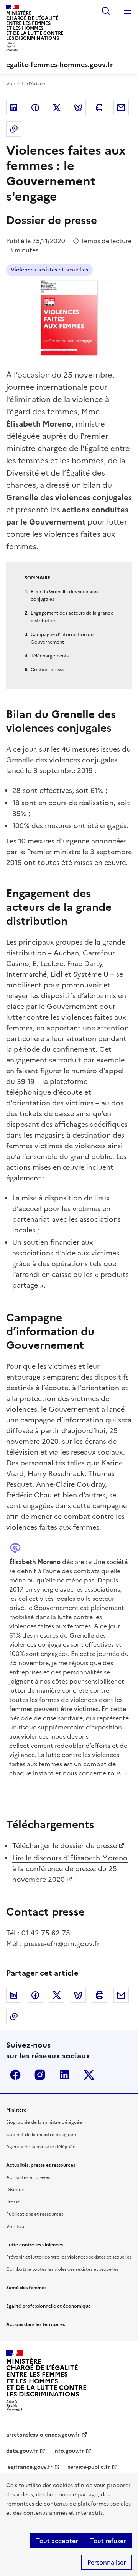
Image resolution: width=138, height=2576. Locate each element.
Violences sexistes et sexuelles (49, 270)
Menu (127, 11)
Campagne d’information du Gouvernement (62, 638)
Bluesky (78, 108)
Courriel (121, 108)
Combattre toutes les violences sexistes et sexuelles (62, 2269)
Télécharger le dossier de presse (65, 1846)
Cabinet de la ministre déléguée (41, 2135)
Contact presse (48, 670)
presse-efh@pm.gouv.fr (62, 1944)
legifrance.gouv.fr (29, 2467)
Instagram (40, 2075)
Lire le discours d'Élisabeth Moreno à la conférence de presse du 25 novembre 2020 (70, 1869)
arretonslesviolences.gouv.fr (43, 2435)
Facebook (35, 108)
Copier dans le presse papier (14, 129)
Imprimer (100, 108)
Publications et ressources (35, 2214)
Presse (13, 2202)
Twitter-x (89, 2075)
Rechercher (106, 11)
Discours (16, 2190)
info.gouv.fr (69, 2451)
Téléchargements (50, 656)
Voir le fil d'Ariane (26, 84)
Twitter (57, 108)
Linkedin (14, 108)
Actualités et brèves (28, 2177)
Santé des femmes (26, 2288)
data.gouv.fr (22, 2451)
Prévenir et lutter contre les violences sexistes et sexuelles (69, 2257)
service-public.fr (89, 2467)
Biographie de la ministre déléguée (44, 2122)
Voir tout (16, 2226)
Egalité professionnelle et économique (48, 2306)
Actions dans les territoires (35, 2324)
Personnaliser (107, 2562)
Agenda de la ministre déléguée (41, 2147)
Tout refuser (108, 2541)
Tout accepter (57, 2541)
